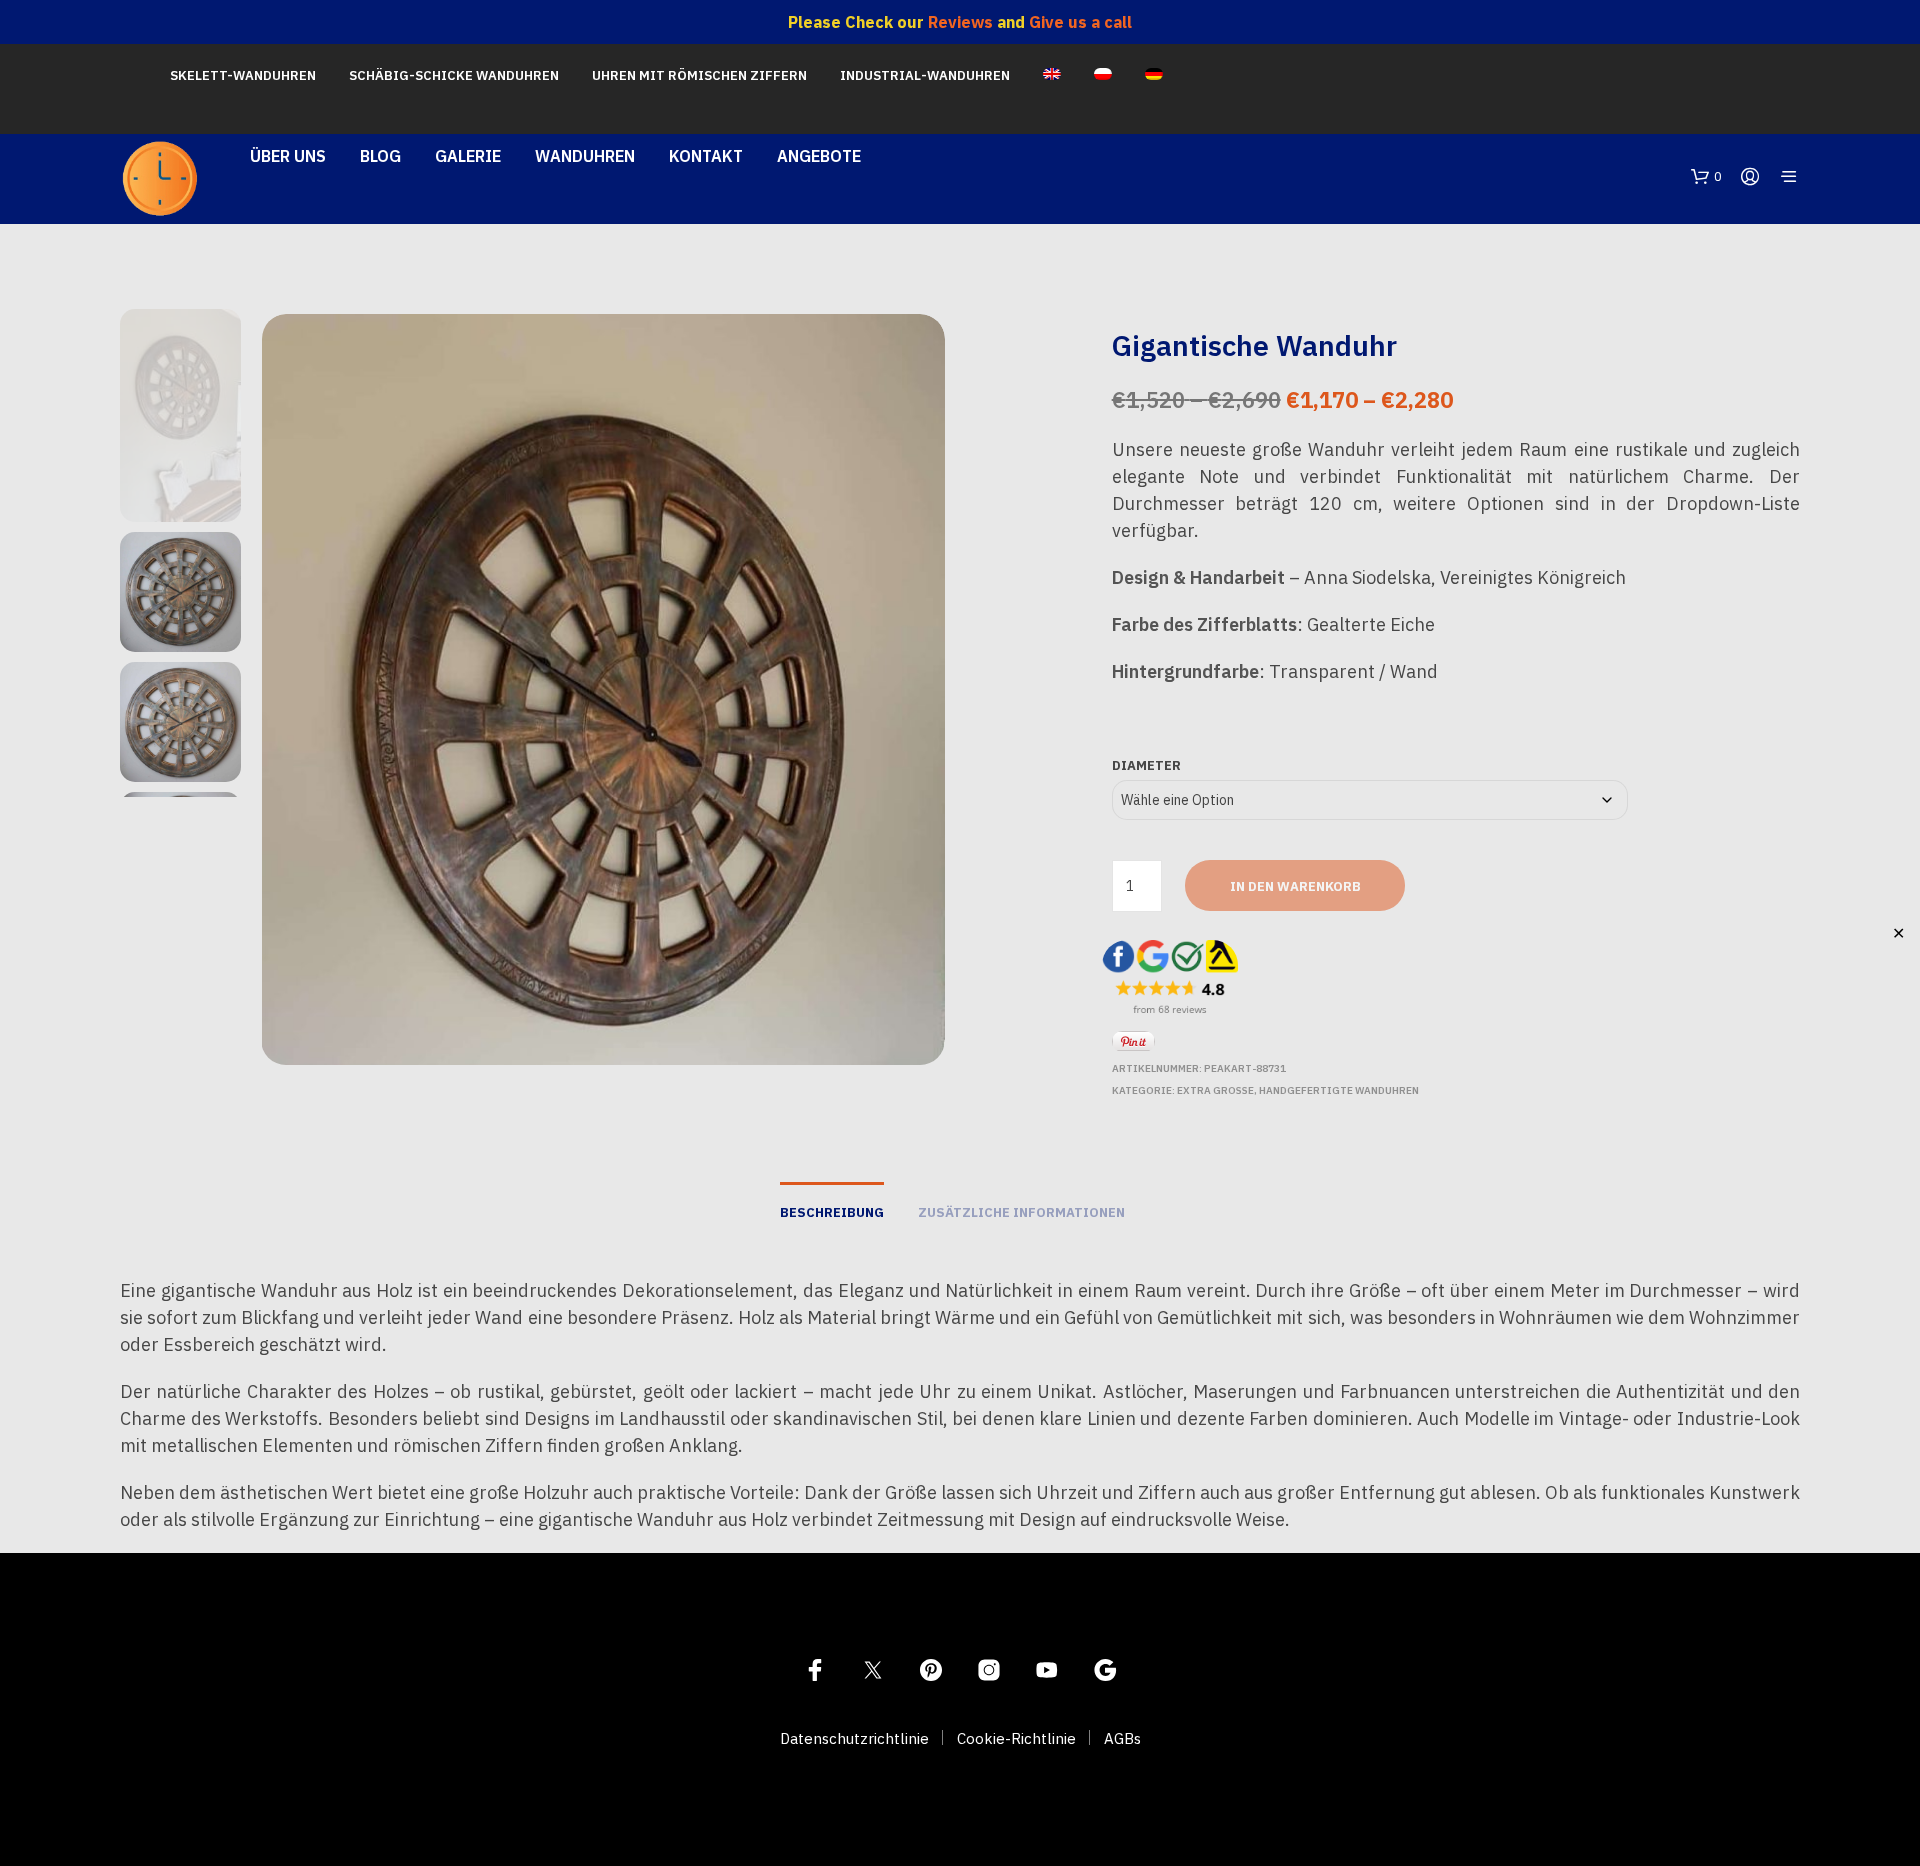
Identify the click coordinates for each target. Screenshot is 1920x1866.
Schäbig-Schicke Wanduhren (454, 75)
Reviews (960, 22)
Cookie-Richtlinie (1016, 1738)
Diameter (1146, 765)
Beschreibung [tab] (832, 1212)
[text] (1456, 560)
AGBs (1122, 1738)
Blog (380, 156)
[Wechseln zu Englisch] (1052, 76)
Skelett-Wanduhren (243, 75)
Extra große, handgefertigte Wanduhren (1298, 1090)
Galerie (468, 156)
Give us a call (1080, 22)
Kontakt (706, 156)
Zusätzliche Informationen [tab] (1021, 1212)
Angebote (819, 156)
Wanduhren (585, 156)
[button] (1706, 177)
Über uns (288, 156)
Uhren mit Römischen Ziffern (699, 75)
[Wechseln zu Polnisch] (1103, 76)
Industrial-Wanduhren (925, 75)
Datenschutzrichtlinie (854, 1738)
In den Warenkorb (1295, 886)
